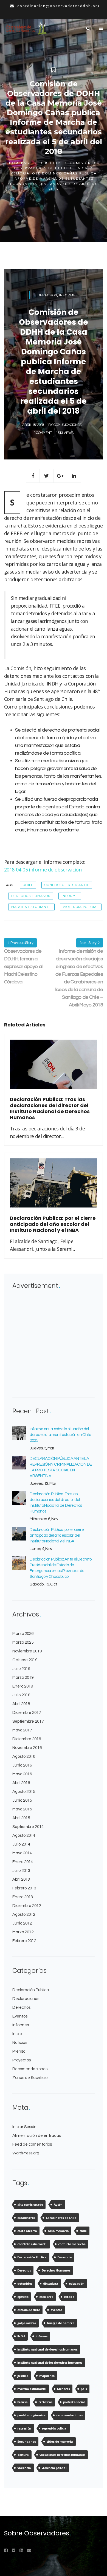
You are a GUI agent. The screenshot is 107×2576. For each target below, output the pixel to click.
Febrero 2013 (24, 1888)
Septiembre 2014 (28, 1827)
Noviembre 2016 (27, 1748)
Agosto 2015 (24, 1792)
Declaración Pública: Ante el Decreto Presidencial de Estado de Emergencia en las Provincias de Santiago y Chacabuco (60, 1568)
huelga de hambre (60, 2323)
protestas (45, 2402)
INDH (21, 2336)
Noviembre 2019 (27, 1651)
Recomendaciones (30, 2069)
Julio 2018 (21, 1695)
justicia (23, 2376)
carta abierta (27, 2231)
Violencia (24, 2468)
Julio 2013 (21, 1871)
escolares (46, 2297)
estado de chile (29, 2310)
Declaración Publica (31, 1990)
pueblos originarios (31, 2415)
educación (77, 2283)
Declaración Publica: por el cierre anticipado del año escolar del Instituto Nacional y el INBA (57, 1535)
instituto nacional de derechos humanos (47, 2349)
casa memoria (58, 2231)
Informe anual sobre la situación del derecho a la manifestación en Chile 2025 (60, 1435)
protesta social (74, 2402)
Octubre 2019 (25, 1660)
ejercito (23, 2297)
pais (84, 2389)
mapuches (47, 2376)
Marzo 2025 (23, 1642)
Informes (68, 295)
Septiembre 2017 (28, 1721)
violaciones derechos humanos (62, 2455)
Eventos (20, 2016)
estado (69, 2297)
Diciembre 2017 (27, 1713)
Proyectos (22, 2060)
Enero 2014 (23, 1862)
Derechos (51, 163)
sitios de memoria (60, 2441)
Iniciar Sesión (24, 2127)
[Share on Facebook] (33, 476)
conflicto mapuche (72, 2244)
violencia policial (81, 907)
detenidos (25, 2283)
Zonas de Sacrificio (30, 2078)
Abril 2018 (21, 1704)
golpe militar (27, 2323)
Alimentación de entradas (37, 2136)
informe (70, 896)
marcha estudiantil (31, 907)
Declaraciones (26, 1999)
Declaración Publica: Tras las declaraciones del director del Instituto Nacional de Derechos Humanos (56, 1503)
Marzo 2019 (23, 1678)
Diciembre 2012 (27, 1906)
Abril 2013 (21, 1879)
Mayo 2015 (22, 1809)
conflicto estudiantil (67, 885)
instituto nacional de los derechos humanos (50, 2362)
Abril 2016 (21, 1783)
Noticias (20, 2043)
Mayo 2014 (22, 1853)
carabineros (26, 2218)
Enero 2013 (23, 1897)
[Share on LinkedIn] (74, 476)
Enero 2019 (23, 1686)
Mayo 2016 (22, 1774)
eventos (56, 2310)
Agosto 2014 (24, 1836)
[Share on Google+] (60, 476)
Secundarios (26, 2441)
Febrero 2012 (24, 1941)
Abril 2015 (21, 1818)
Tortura (23, 2455)
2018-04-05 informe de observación (43, 870)
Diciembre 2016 (27, 1739)
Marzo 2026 (23, 1634)
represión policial (55, 2428)
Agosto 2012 (24, 1915)
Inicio (17, 2034)
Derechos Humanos (31, 896)
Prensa (19, 2051)
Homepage (20, 163)
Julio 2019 (21, 1669)
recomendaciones (69, 2415)
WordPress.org (26, 2153)
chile (28, 885)
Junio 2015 (22, 1800)
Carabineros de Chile (61, 2218)
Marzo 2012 (23, 1932)
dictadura (51, 2283)
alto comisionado (30, 2204)
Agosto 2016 (24, 1757)
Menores (64, 2389)
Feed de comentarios (32, 2144)
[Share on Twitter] (47, 476)
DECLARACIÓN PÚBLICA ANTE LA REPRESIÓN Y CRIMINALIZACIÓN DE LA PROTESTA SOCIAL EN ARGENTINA (61, 1467)
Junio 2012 (22, 1923)
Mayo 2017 (22, 1730)
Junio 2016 (22, 1765)
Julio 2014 (21, 1844)
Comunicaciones (67, 425)
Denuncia (64, 2257)
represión (24, 2428)
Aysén (58, 2204)
